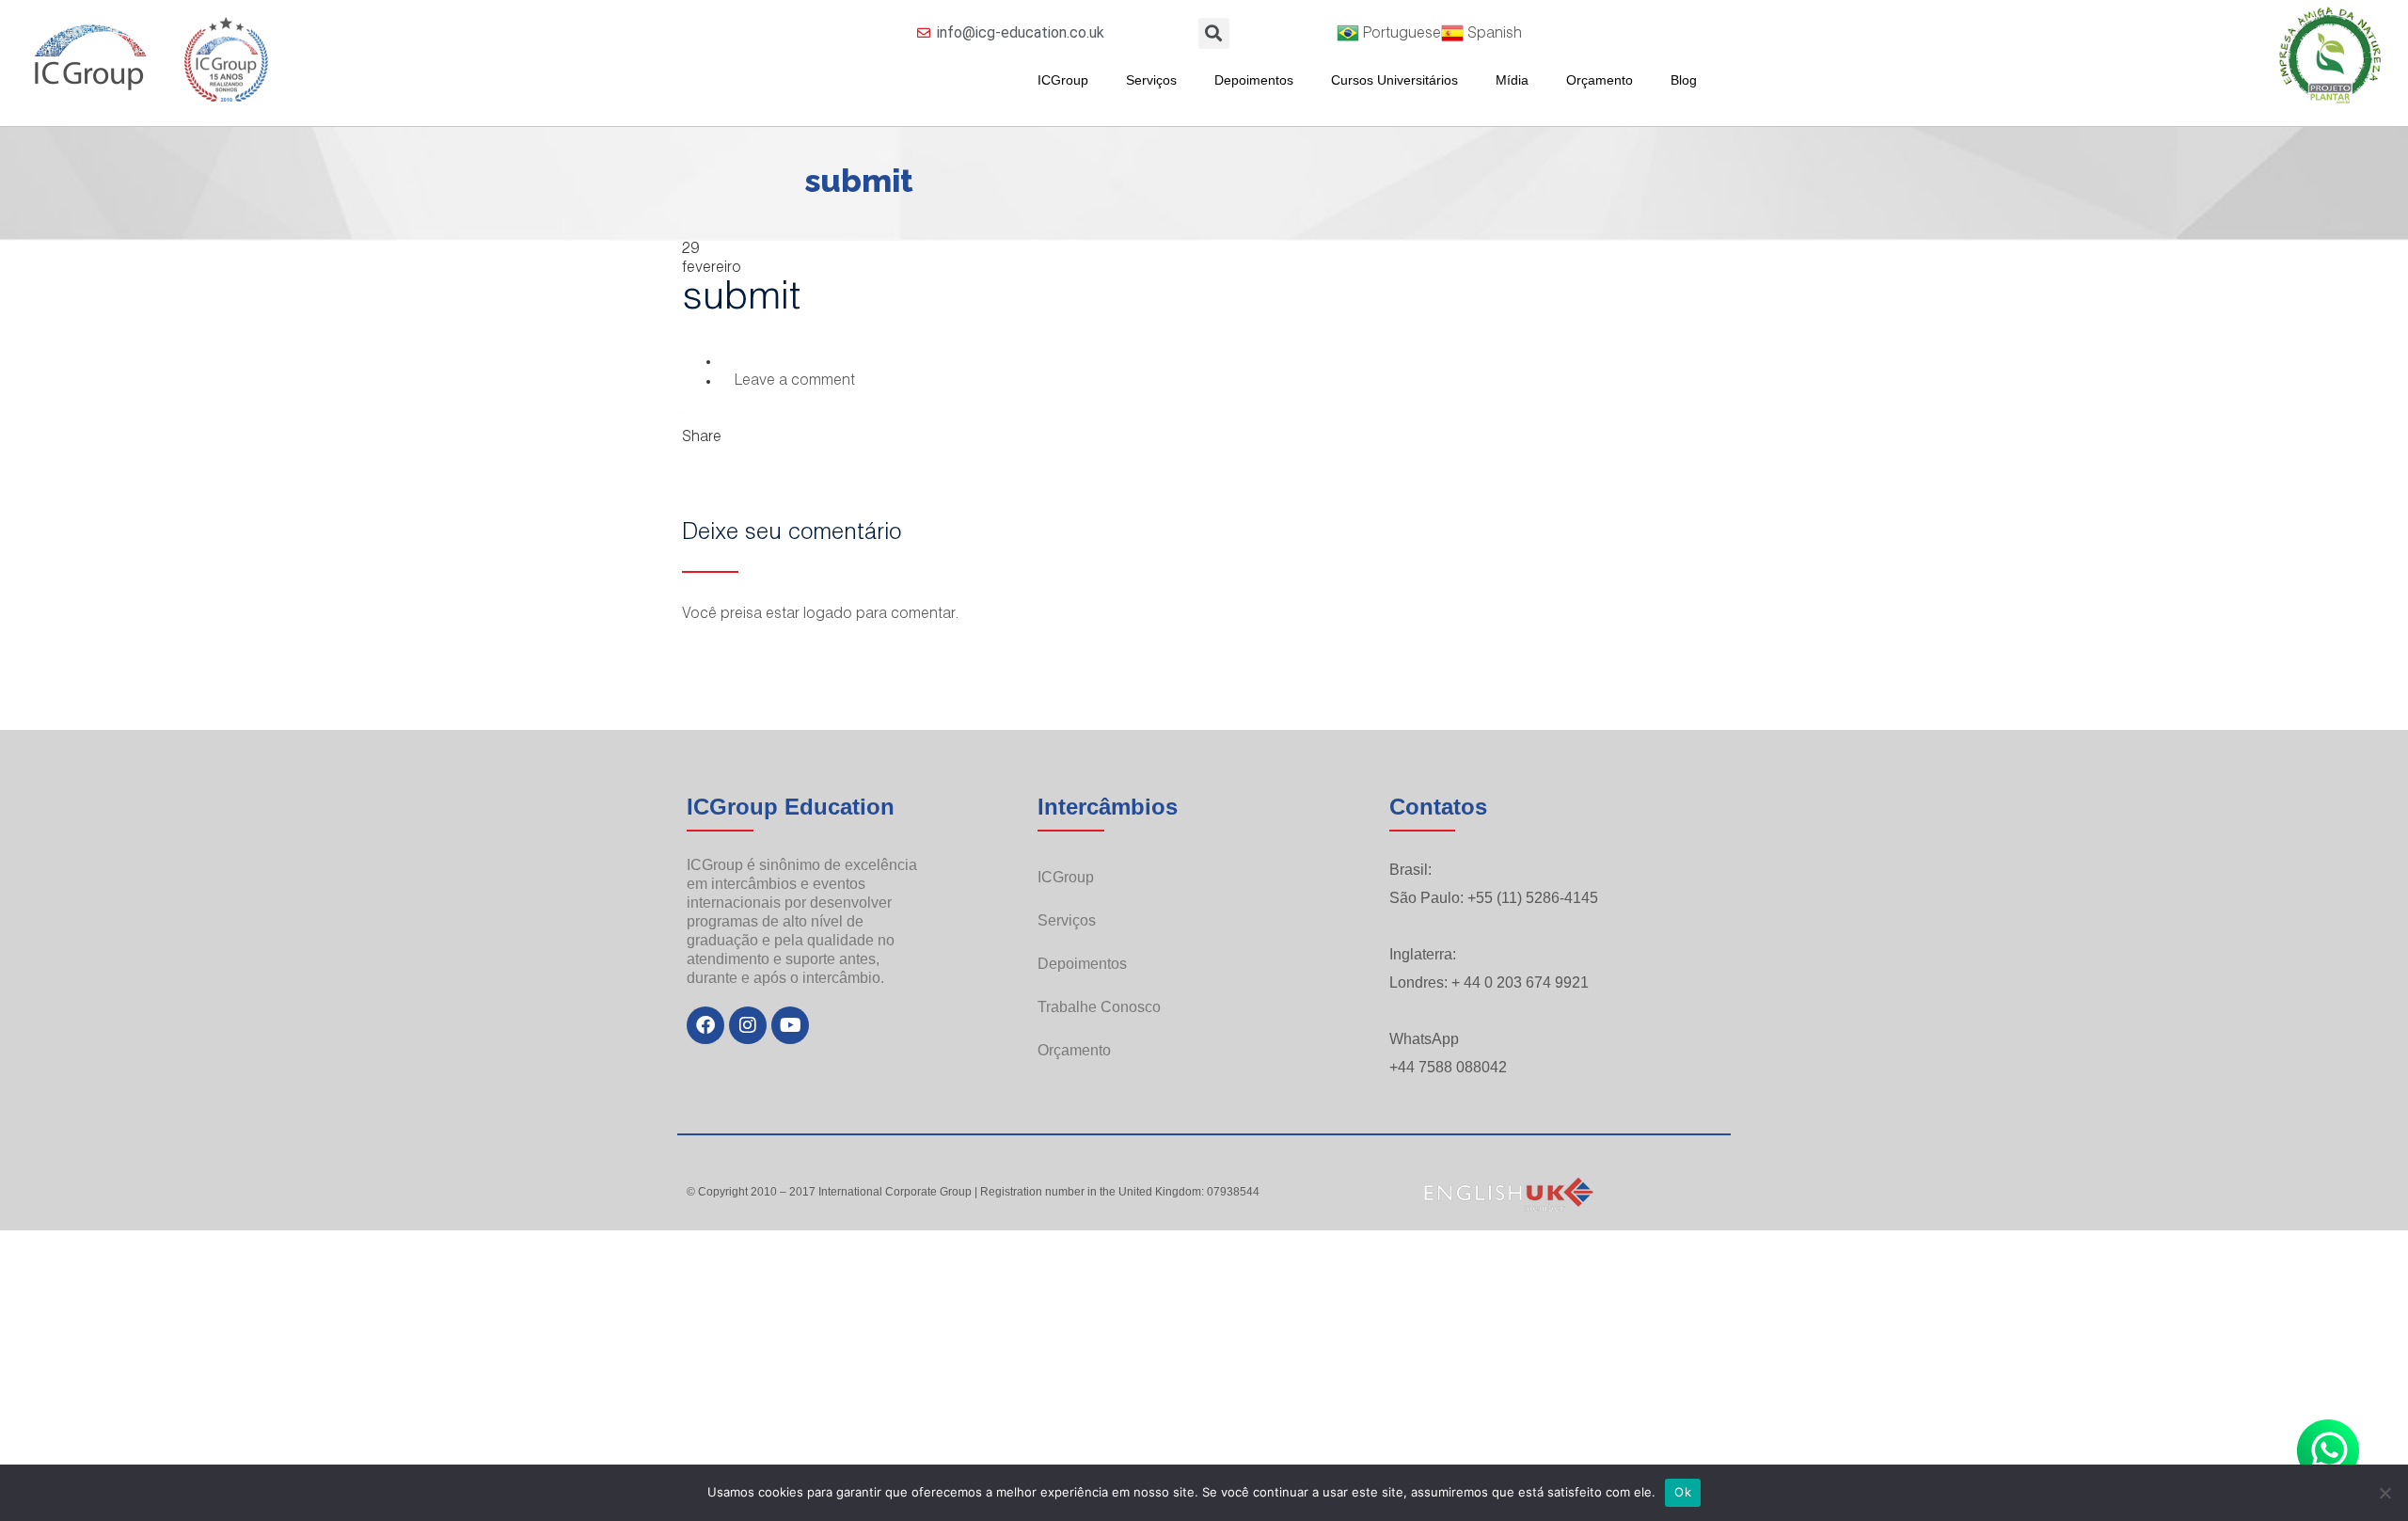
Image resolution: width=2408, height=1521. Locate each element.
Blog (1684, 80)
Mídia (1512, 80)
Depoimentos (1254, 80)
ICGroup (1063, 80)
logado (828, 615)
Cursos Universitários (1394, 80)
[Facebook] (705, 1025)
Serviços (1151, 80)
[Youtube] (790, 1025)
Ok (1683, 1492)
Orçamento (1600, 80)
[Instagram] (748, 1025)
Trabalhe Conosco (1099, 1007)
